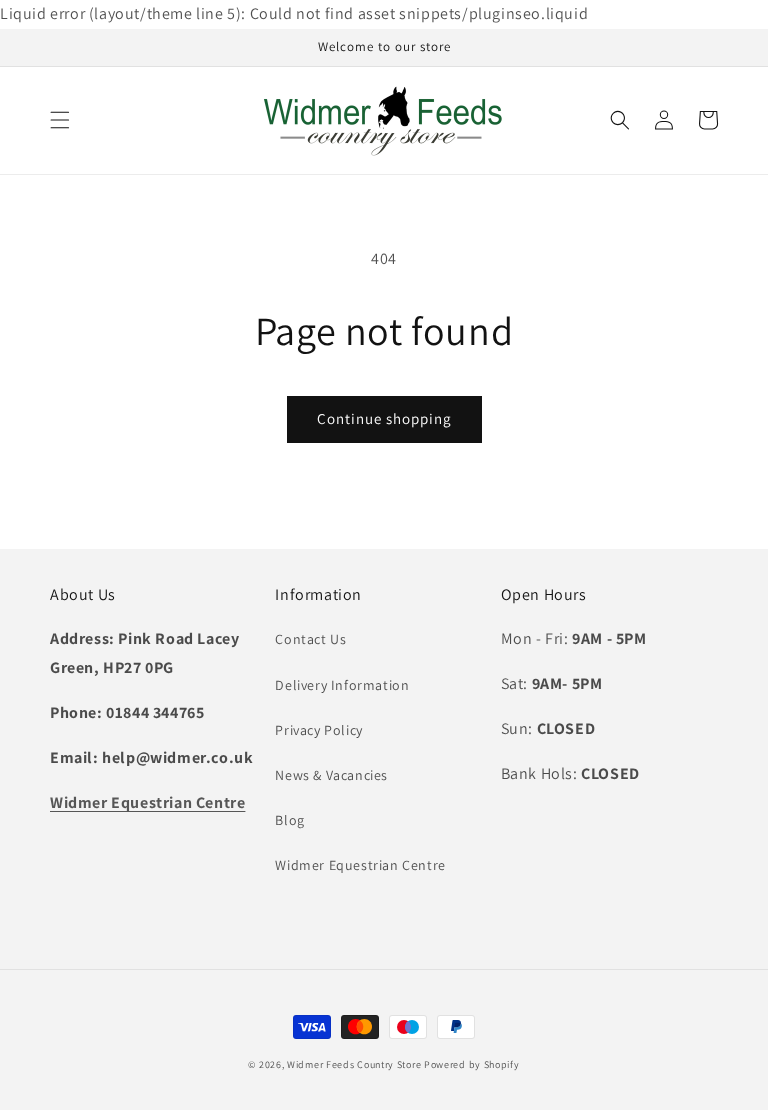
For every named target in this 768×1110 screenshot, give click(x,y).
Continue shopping (384, 418)
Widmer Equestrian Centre (360, 865)
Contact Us (310, 639)
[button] (60, 120)
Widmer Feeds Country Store (354, 1064)
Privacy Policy (318, 730)
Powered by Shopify (472, 1064)
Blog (289, 820)
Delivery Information (342, 685)
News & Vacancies (331, 775)
